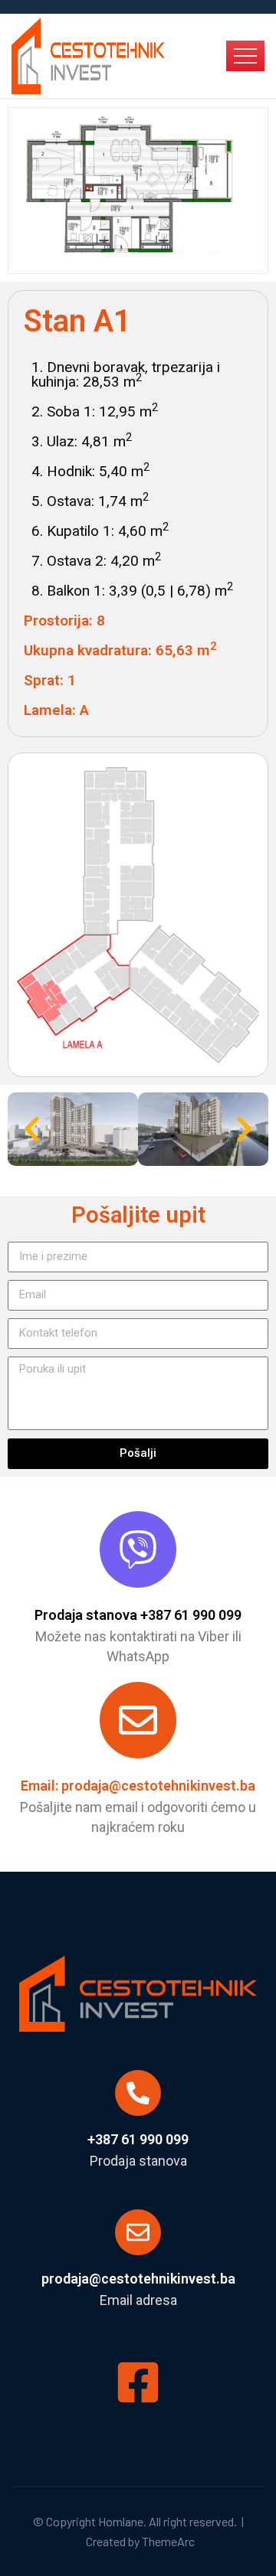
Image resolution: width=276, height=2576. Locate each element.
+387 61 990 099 (138, 2139)
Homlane (121, 2521)
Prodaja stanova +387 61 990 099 (138, 1615)
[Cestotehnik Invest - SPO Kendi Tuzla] (88, 54)
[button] (32, 1129)
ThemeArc (168, 2541)
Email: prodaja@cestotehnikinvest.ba (138, 1786)
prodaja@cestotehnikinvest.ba (138, 2279)
